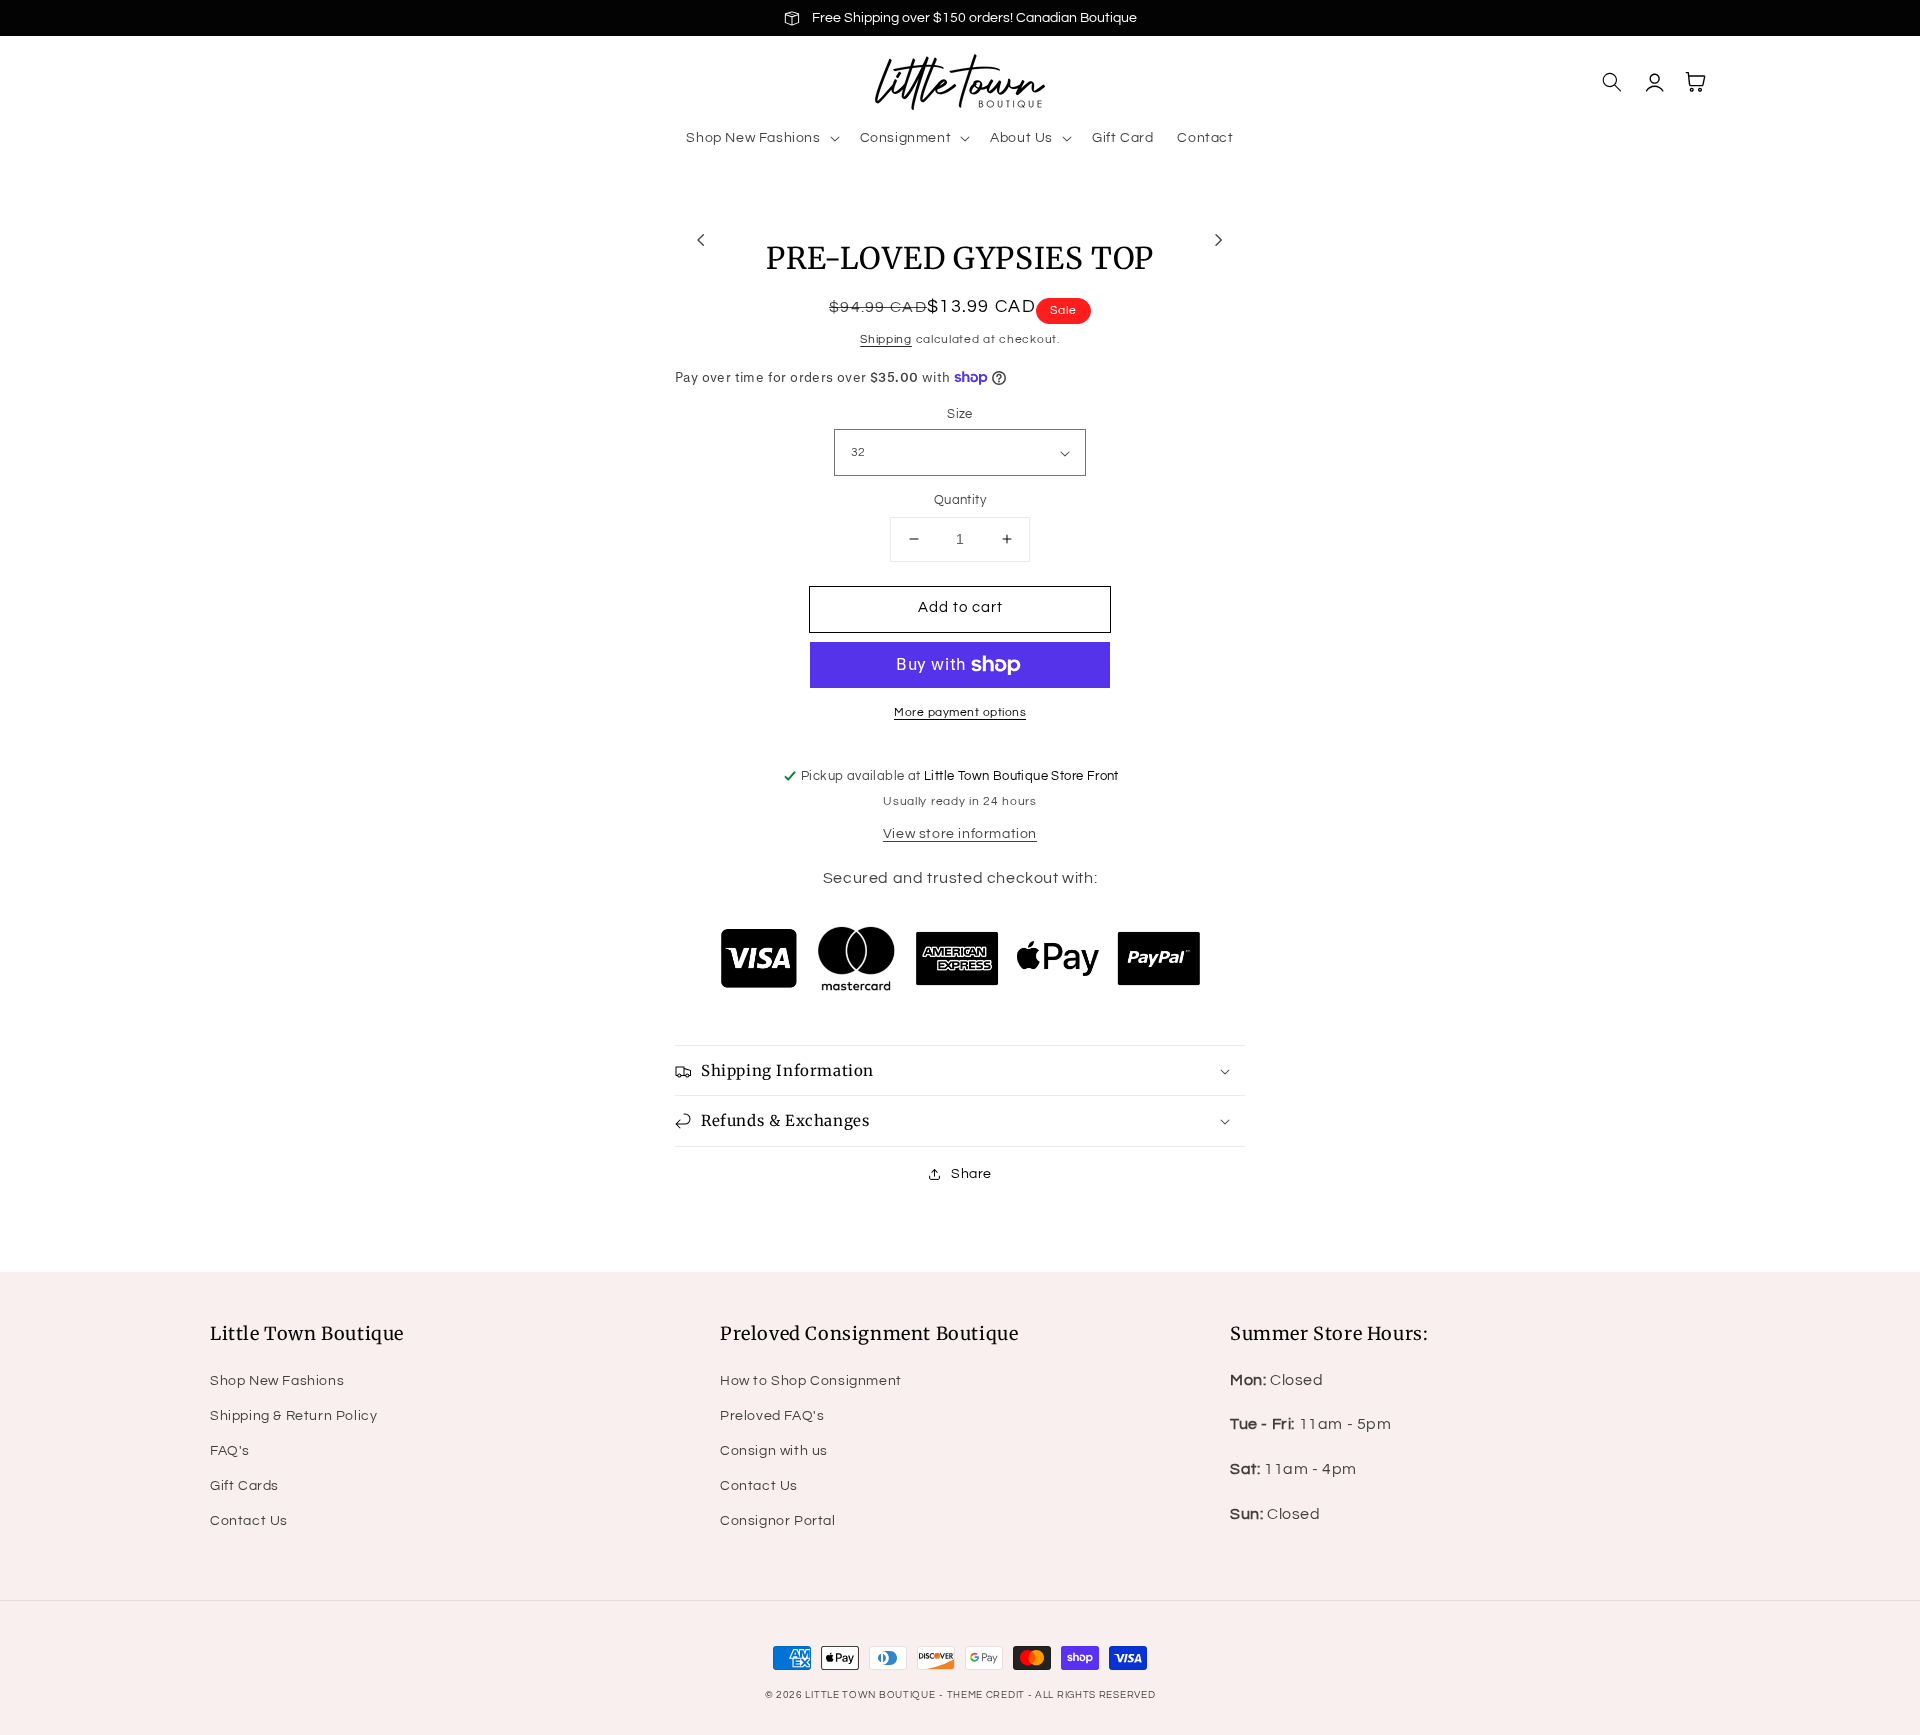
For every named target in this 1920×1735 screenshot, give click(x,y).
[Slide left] (701, 239)
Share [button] (971, 1174)
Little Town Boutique (870, 1695)
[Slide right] (1219, 239)
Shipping (886, 339)
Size (960, 414)
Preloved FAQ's (772, 1416)
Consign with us (774, 1451)
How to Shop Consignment (811, 1381)
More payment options (960, 712)
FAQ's (230, 1451)
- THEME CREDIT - (987, 1695)
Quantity (960, 500)
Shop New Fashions (277, 1381)
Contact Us (249, 1521)
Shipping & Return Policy (293, 1416)
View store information (960, 834)
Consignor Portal (778, 1521)
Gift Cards (244, 1486)
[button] (760, 138)
